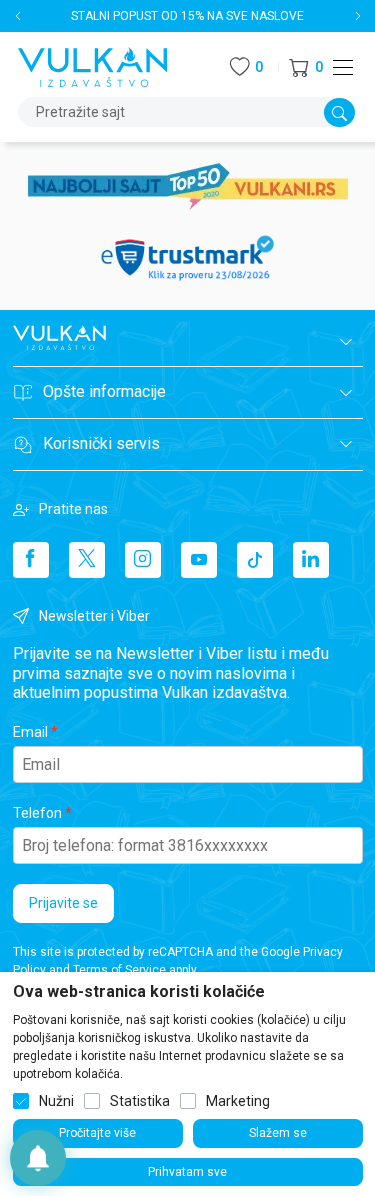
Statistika (140, 1101)
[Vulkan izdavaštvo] (93, 65)
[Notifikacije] (38, 1158)
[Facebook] (31, 560)
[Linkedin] (311, 560)
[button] (306, 67)
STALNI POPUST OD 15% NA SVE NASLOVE (187, 16)
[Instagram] (143, 560)
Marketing (238, 1101)
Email (30, 732)
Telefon (37, 813)
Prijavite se (63, 903)
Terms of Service (119, 970)
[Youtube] (199, 560)
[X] (87, 560)
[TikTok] (255, 560)
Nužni (56, 1101)
